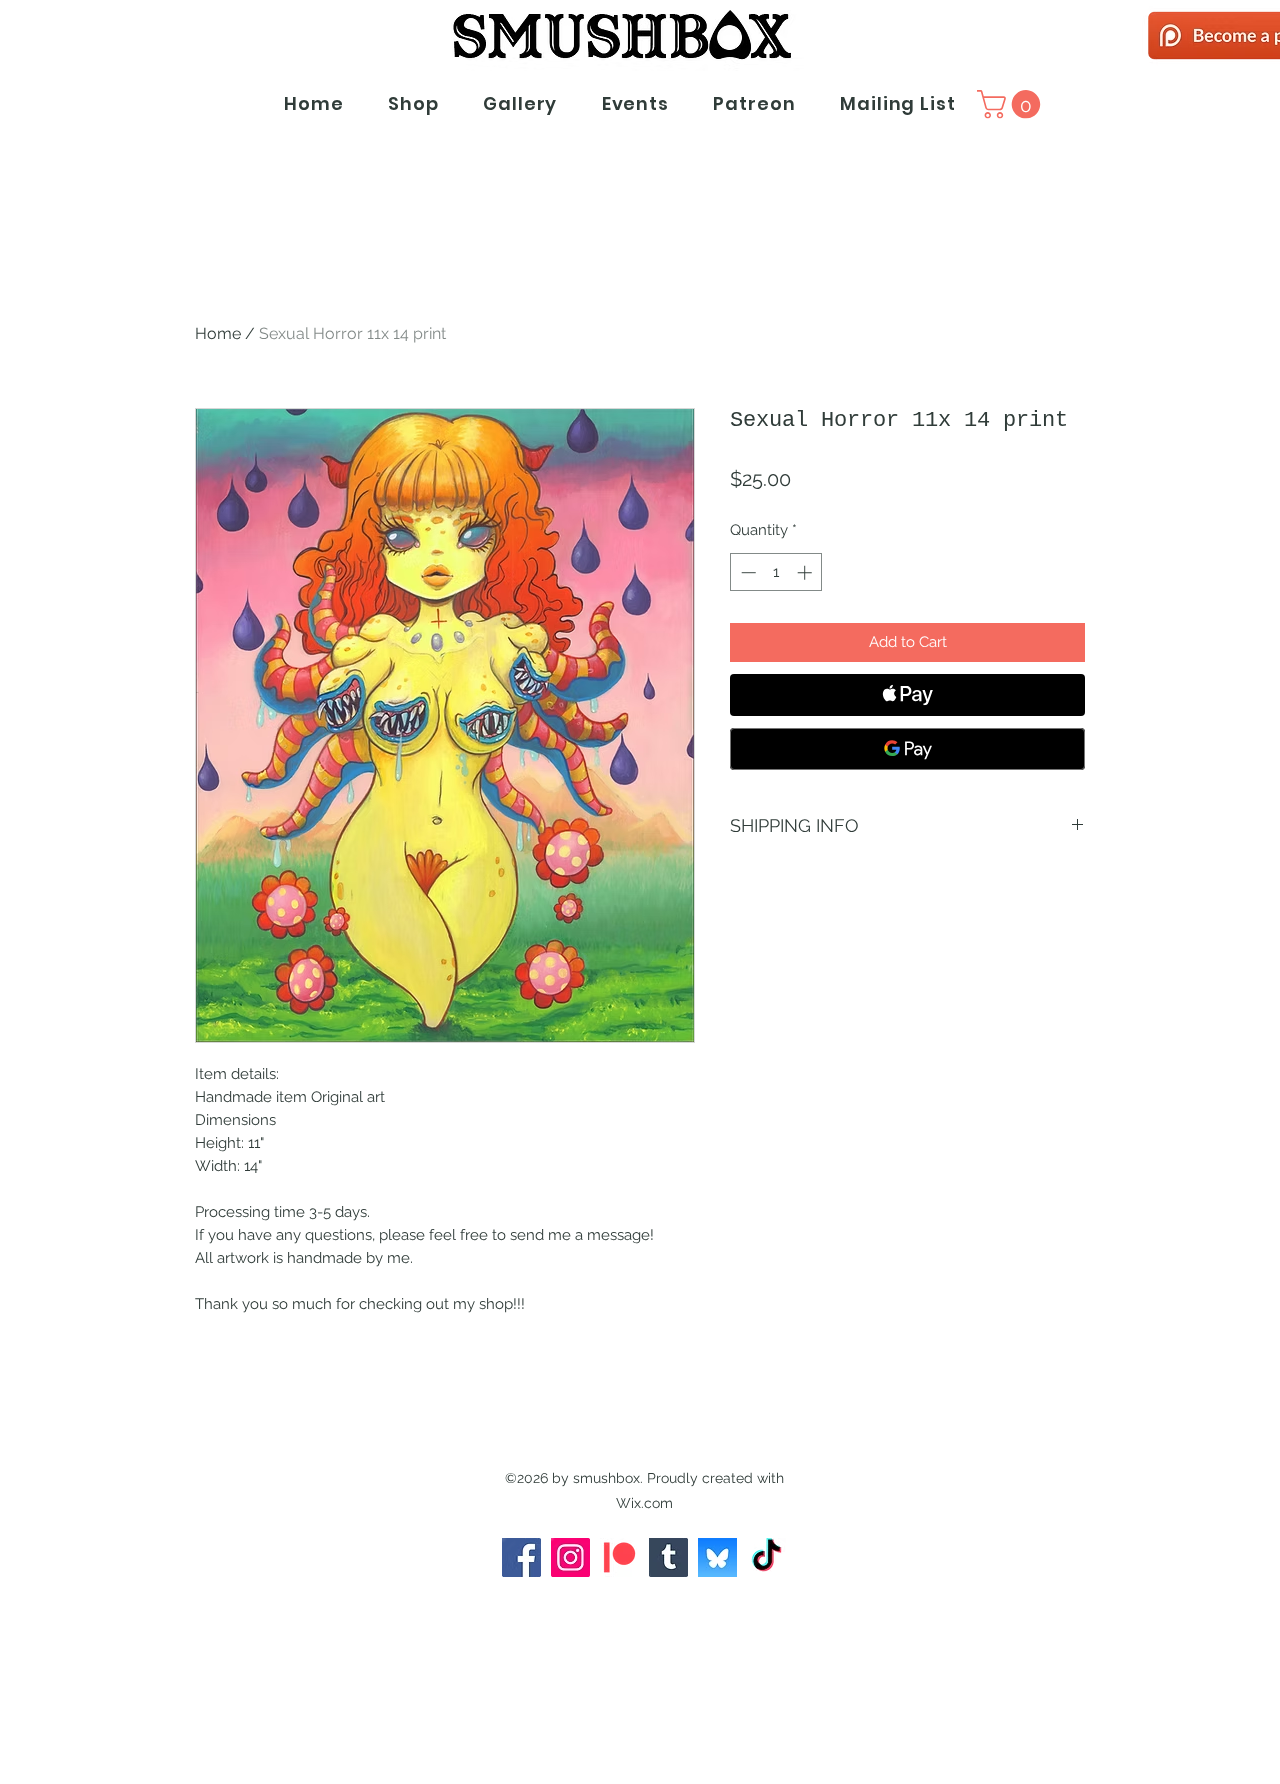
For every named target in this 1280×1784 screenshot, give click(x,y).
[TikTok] (766, 1557)
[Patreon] (619, 1557)
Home (218, 333)
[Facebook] (521, 1557)
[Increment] (806, 572)
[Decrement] (746, 572)
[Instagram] (570, 1557)
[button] (1012, 104)
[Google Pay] (907, 749)
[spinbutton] (776, 572)
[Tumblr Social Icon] (668, 1557)
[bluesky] (717, 1557)
